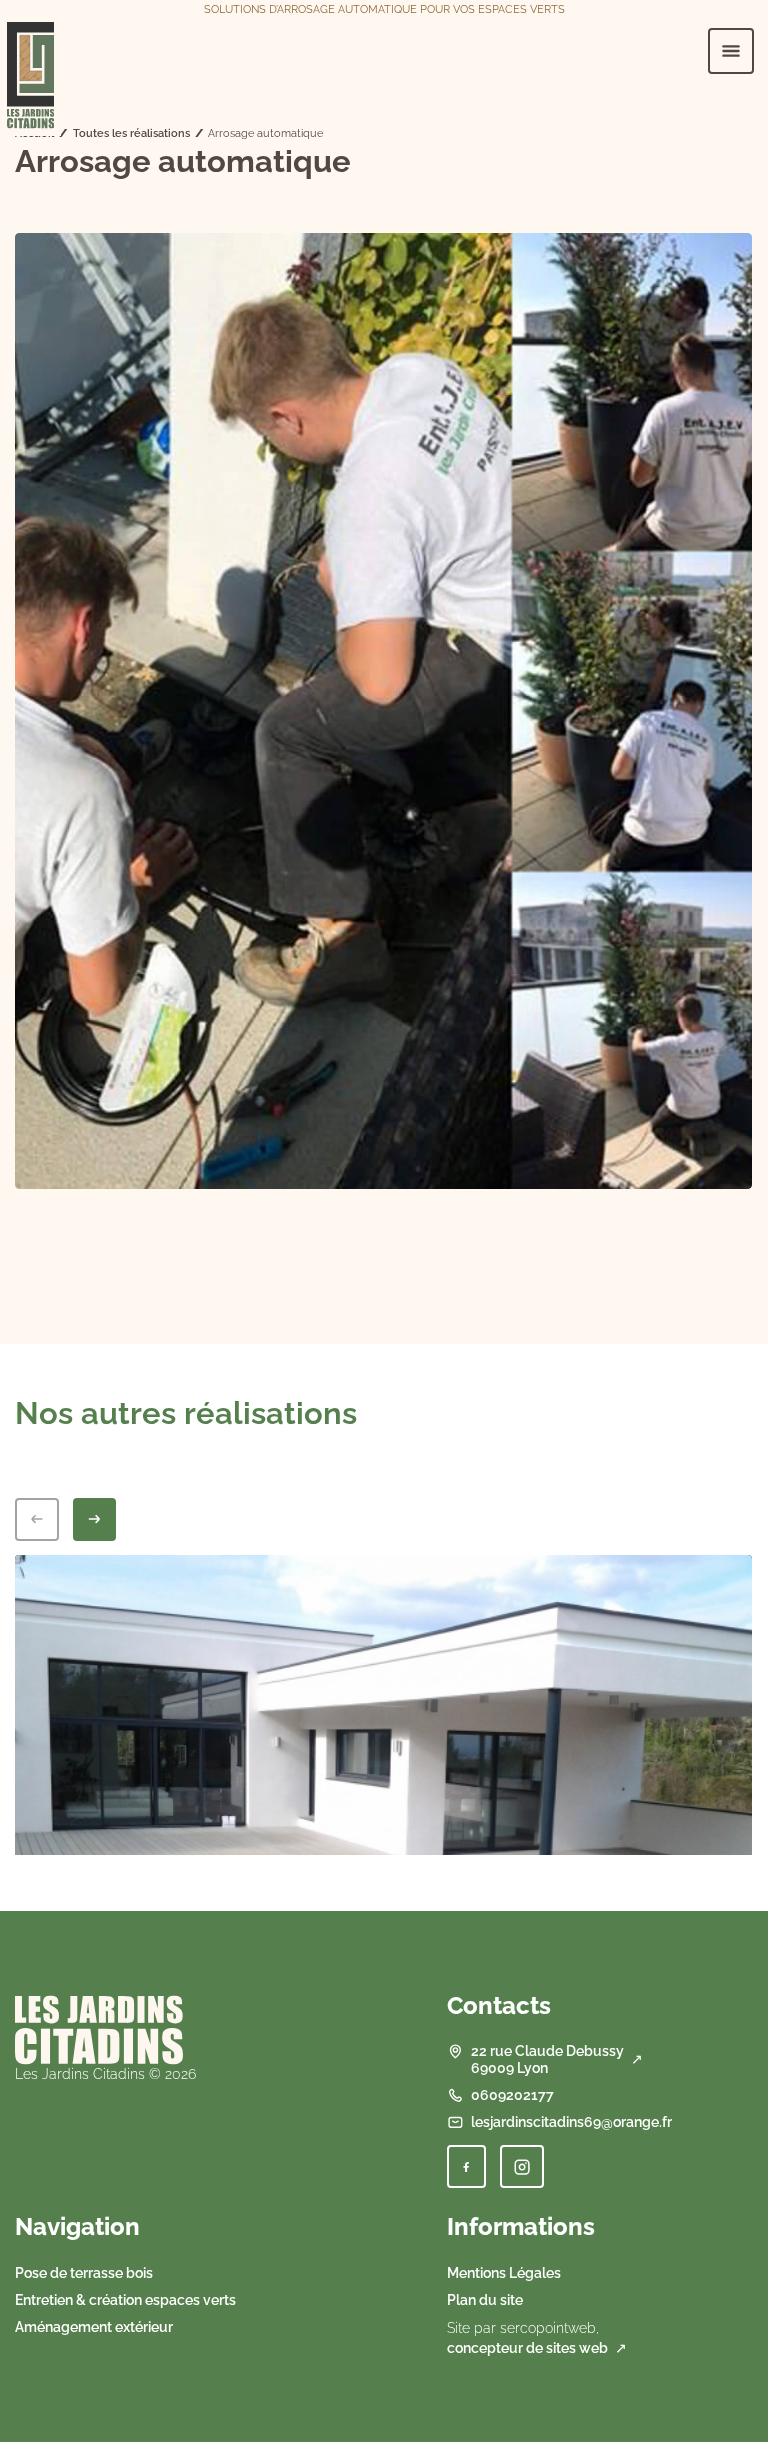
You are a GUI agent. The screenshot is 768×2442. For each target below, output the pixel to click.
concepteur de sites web (527, 2348)
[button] (466, 2166)
